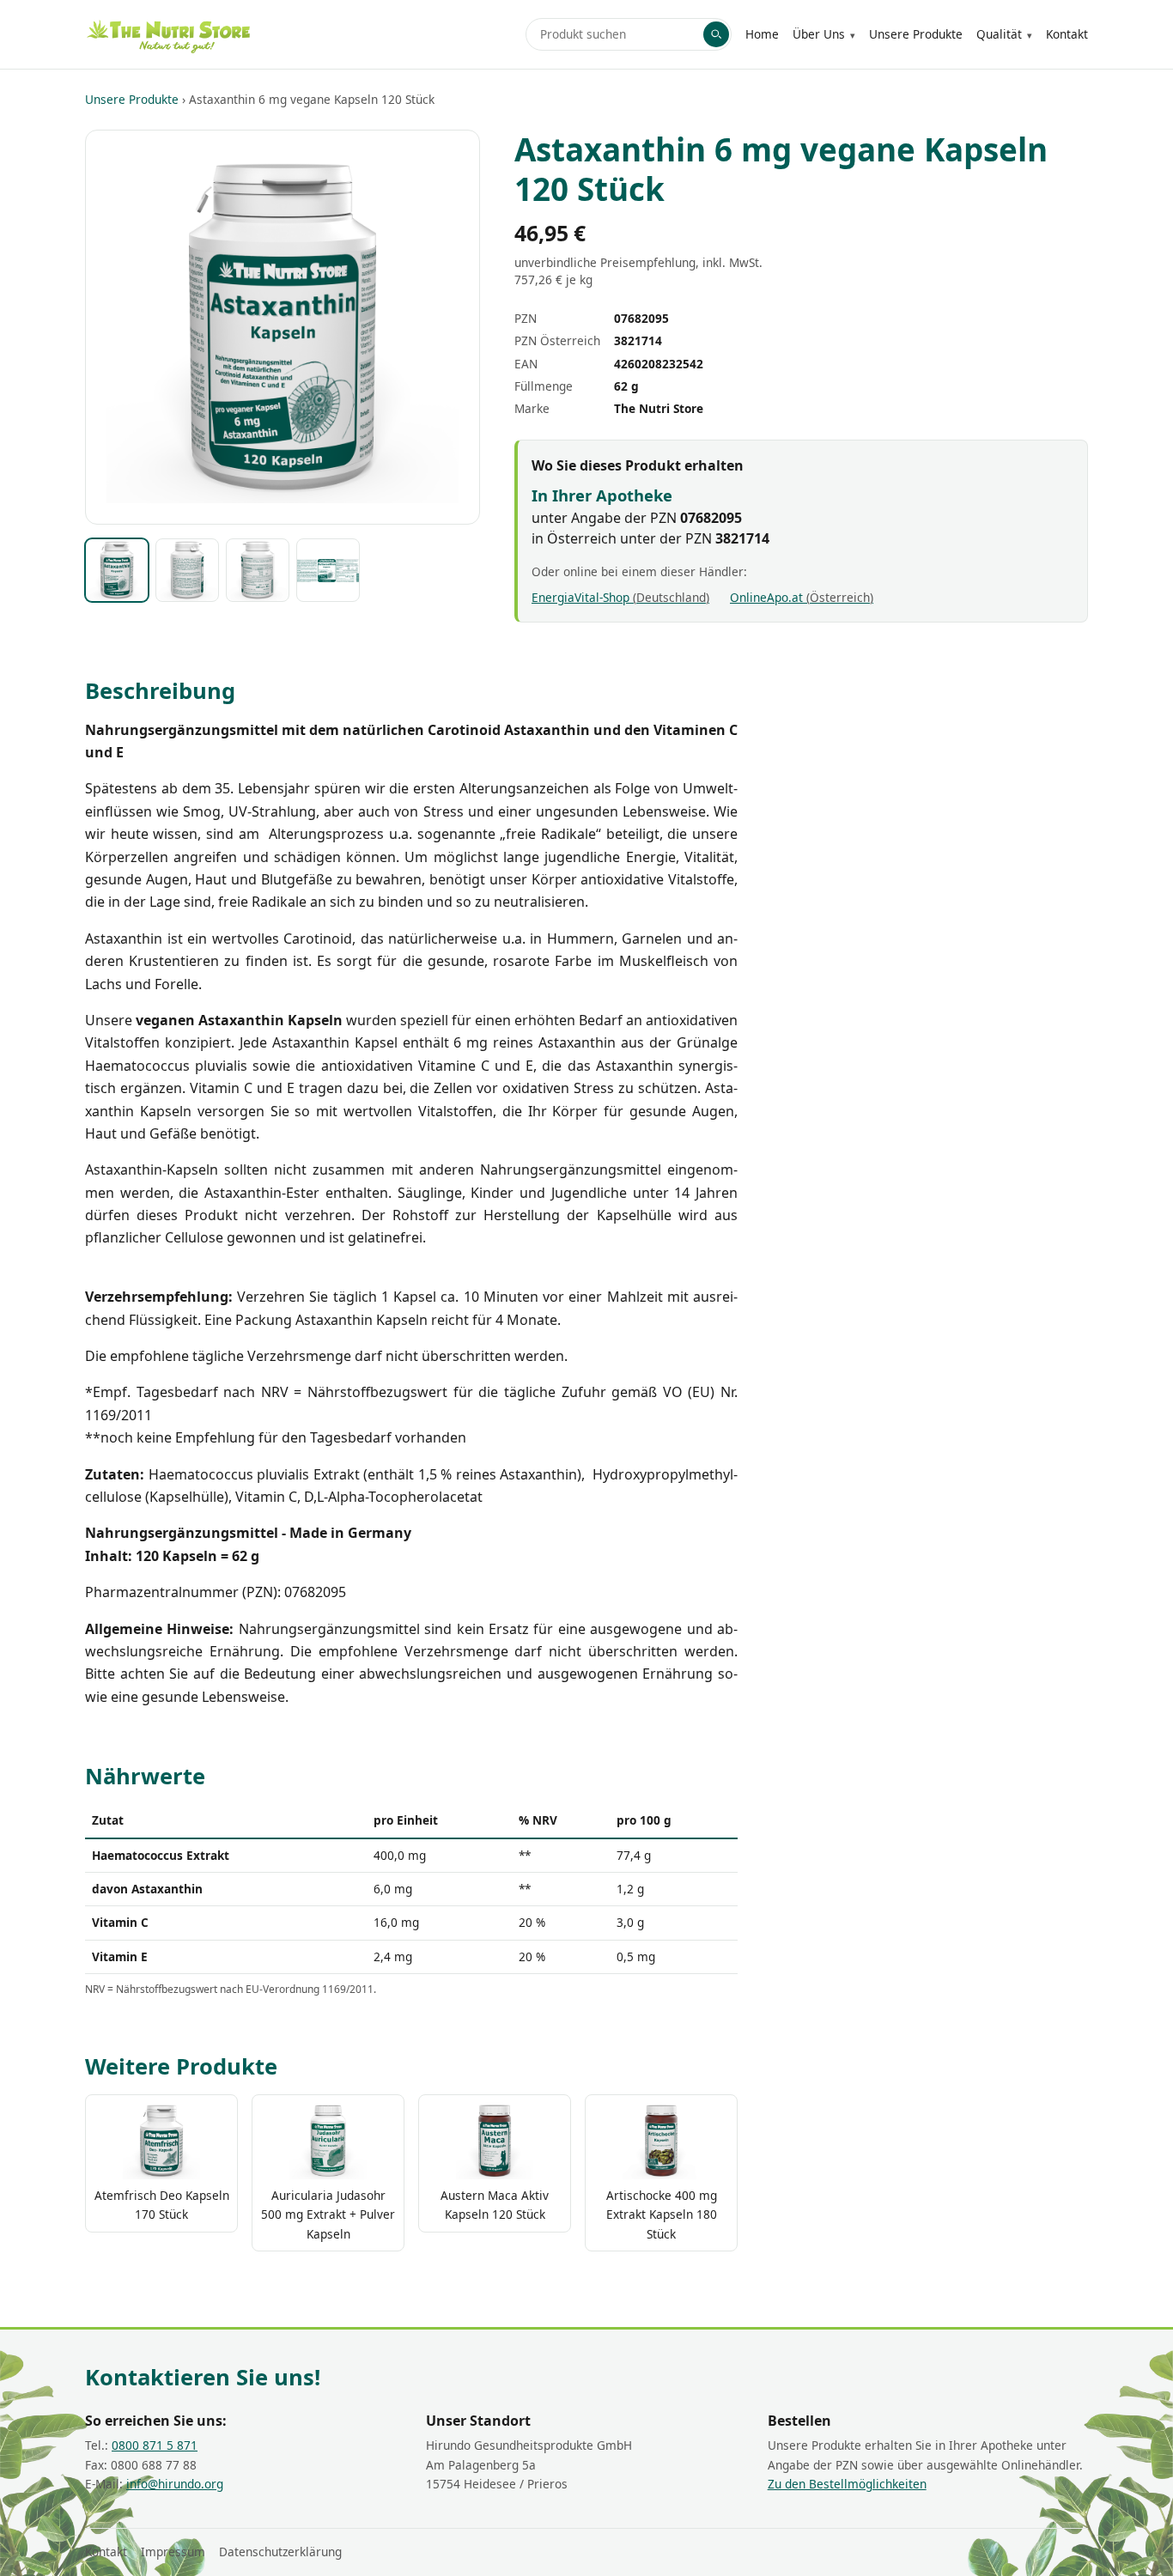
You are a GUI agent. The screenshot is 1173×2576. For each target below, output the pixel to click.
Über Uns (819, 34)
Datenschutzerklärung (280, 2552)
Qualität (999, 34)
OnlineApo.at (800, 597)
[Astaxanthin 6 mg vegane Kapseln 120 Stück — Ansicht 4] (328, 570)
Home (762, 34)
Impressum (173, 2552)
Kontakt (1067, 34)
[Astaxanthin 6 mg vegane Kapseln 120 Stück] (117, 570)
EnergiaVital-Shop (619, 597)
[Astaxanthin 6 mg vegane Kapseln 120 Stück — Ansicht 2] (187, 570)
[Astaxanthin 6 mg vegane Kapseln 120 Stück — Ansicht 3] (258, 570)
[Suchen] (716, 34)
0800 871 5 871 (155, 2445)
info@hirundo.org (175, 2484)
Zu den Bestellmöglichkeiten (847, 2484)
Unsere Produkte (916, 34)
